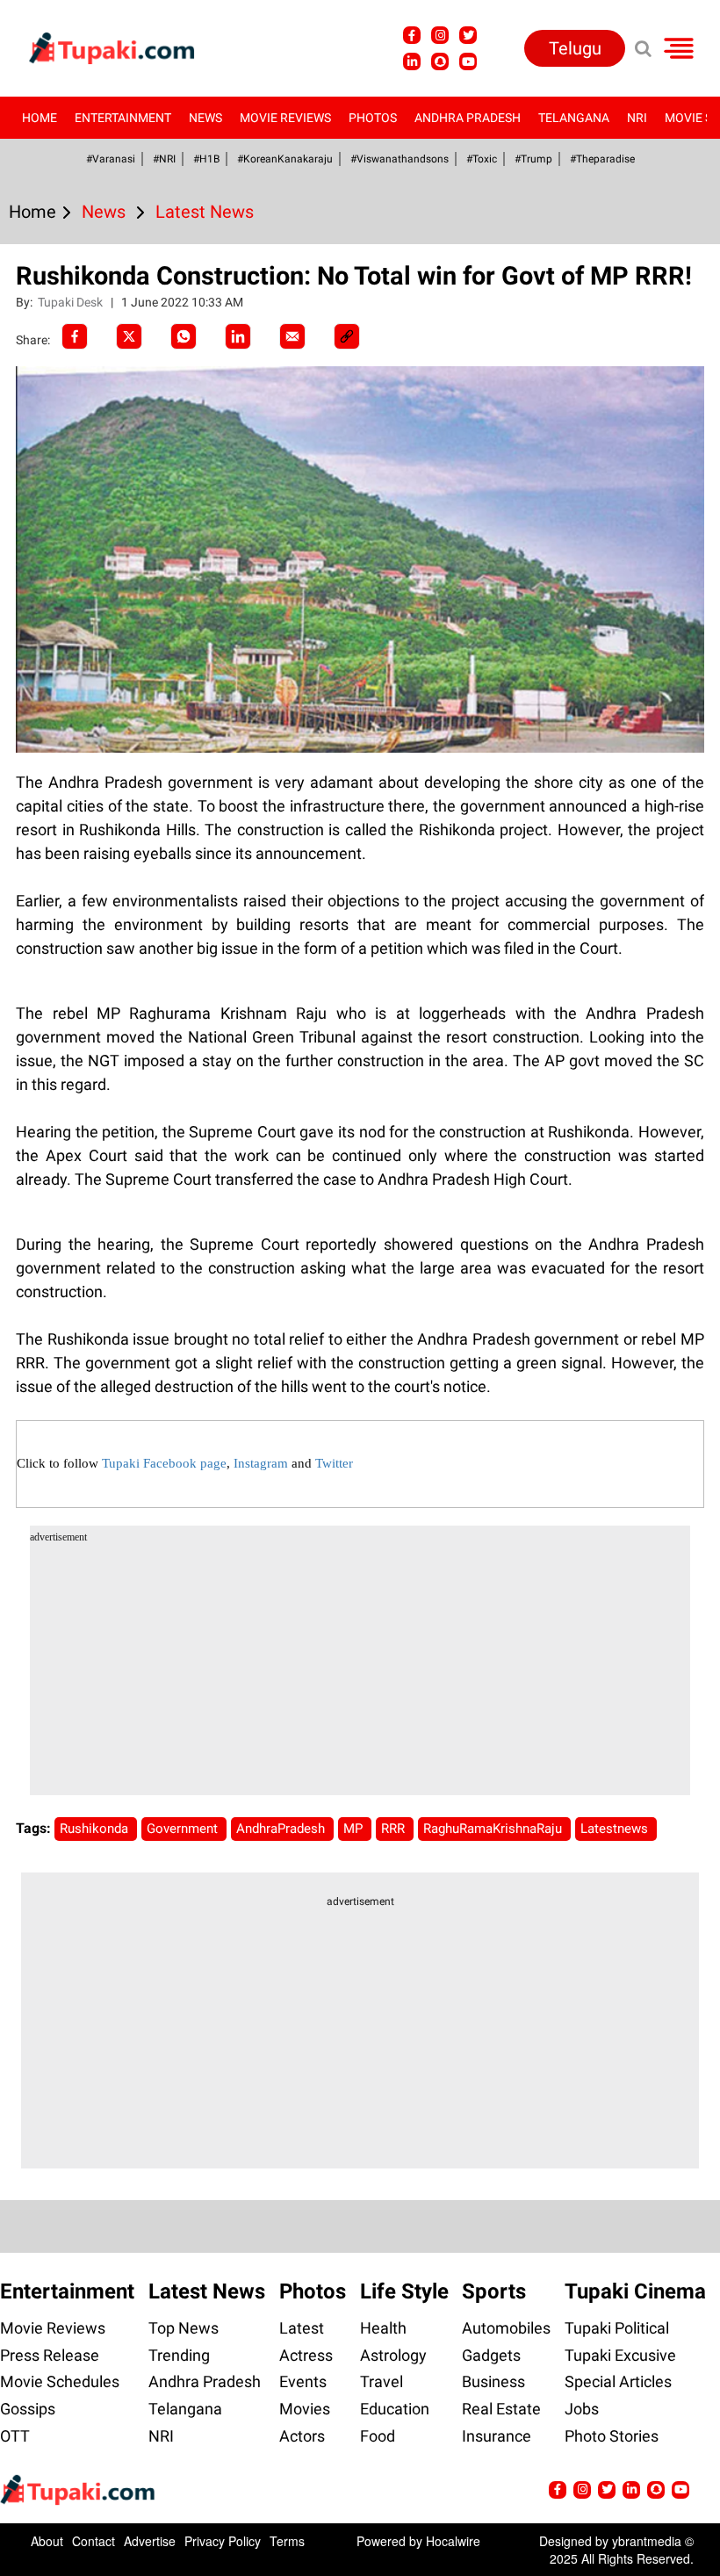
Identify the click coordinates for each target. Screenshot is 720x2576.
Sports (494, 2291)
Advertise (150, 2541)
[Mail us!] (468, 61)
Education (395, 2409)
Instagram (261, 1463)
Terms (287, 2541)
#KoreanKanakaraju (285, 159)
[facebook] (75, 336)
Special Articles (618, 2381)
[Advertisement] (79, 779)
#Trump (533, 159)
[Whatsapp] (184, 336)
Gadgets (491, 2355)
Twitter (334, 1463)
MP (355, 1829)
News (205, 118)
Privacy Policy (223, 2541)
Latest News (207, 2291)
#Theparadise (602, 159)
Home (40, 118)
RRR (395, 1829)
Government (184, 1829)
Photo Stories (612, 2436)
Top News (184, 2328)
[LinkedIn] (238, 336)
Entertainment (123, 118)
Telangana (574, 118)
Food (378, 2436)
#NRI (164, 159)
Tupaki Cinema (635, 2291)
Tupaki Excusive (620, 2355)
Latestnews (616, 1829)
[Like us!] (412, 35)
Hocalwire (453, 2541)
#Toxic (482, 159)
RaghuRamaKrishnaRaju (494, 1829)
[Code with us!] (440, 61)
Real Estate (501, 2409)
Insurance (497, 2436)
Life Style (404, 2291)
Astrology (393, 2355)
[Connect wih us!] (412, 61)
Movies (305, 2409)
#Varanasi (111, 159)
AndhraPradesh (282, 1829)
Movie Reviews (285, 118)
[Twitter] (129, 336)
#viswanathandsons (400, 159)
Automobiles (506, 2328)
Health (383, 2328)
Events (303, 2381)
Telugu (575, 48)
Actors (302, 2436)
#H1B (206, 159)
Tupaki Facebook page (164, 1463)
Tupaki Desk (72, 302)
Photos (373, 118)
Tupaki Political (617, 2328)
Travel (382, 2381)
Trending (179, 2355)
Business (493, 2381)
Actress (306, 2355)
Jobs (582, 2409)
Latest (302, 2328)
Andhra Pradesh (468, 118)
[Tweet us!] (440, 35)
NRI (637, 118)
